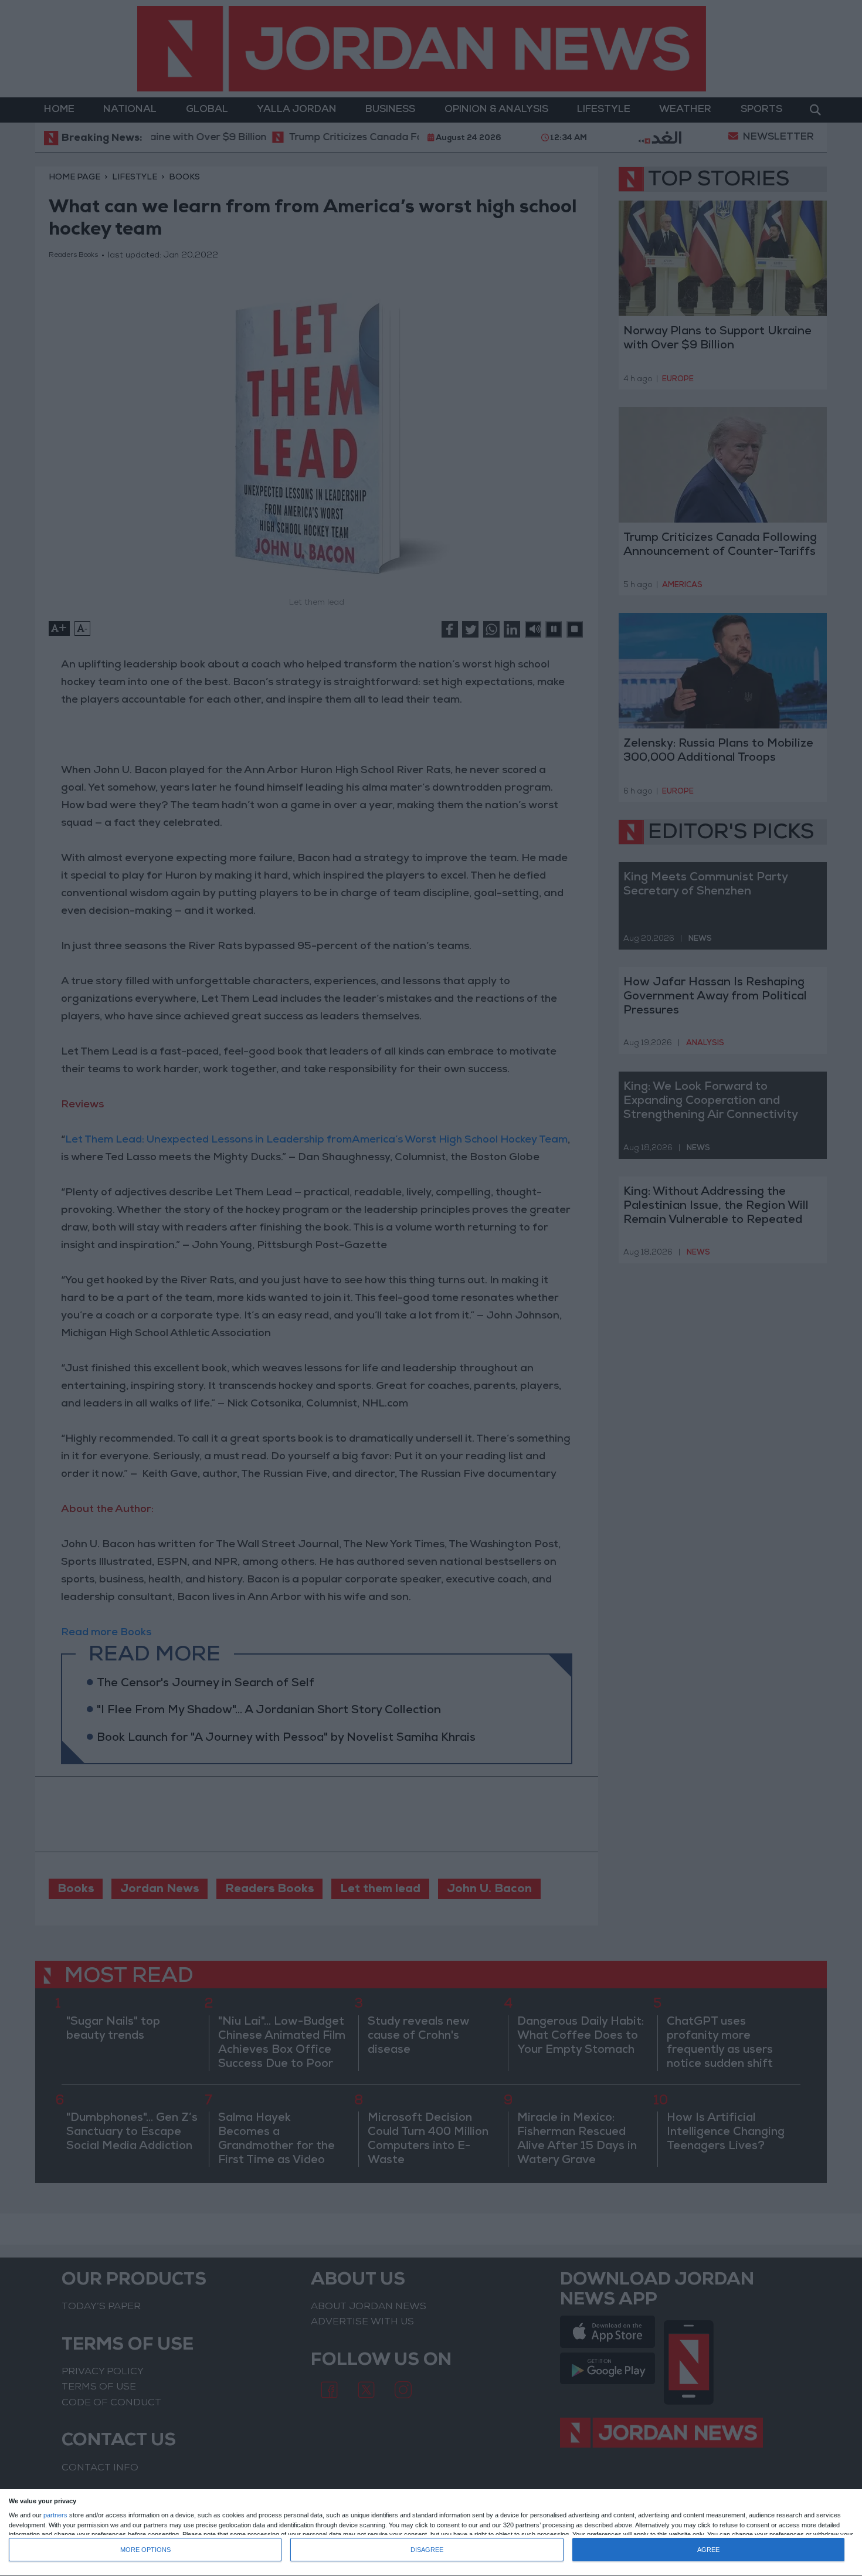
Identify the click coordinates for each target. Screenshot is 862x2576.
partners (55, 2515)
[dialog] (431, 2533)
